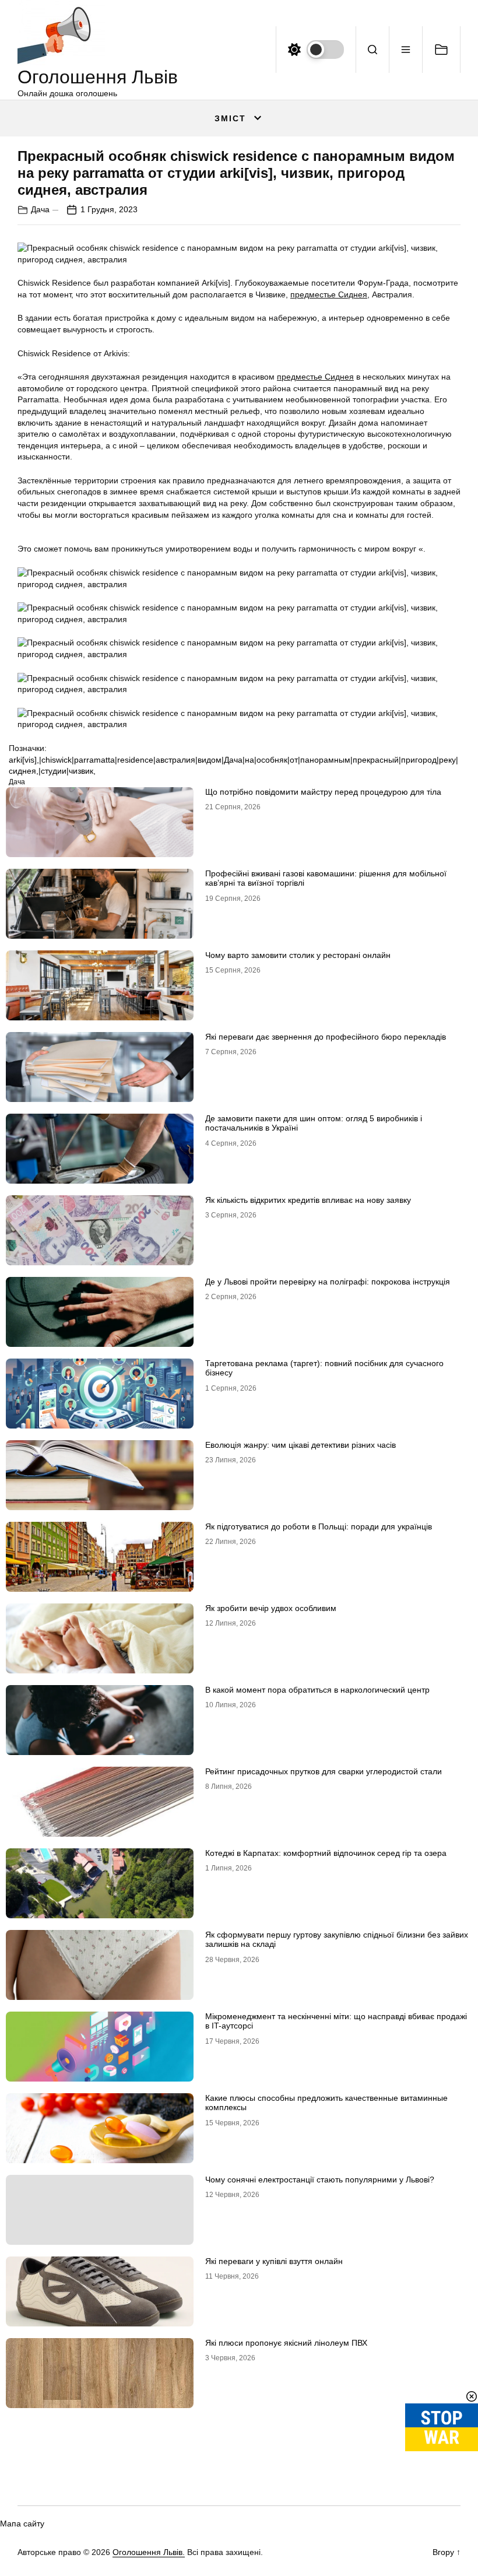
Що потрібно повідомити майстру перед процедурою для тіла (323, 792)
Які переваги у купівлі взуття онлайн (274, 2261)
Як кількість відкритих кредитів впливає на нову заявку (308, 1200)
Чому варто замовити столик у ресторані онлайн (298, 955)
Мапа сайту (22, 2524)
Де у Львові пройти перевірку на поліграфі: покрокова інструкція (328, 1282)
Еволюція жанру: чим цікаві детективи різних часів (300, 1445)
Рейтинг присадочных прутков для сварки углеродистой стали (324, 1771)
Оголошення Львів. (149, 2552)
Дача (40, 209)
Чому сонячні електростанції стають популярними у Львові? (320, 2180)
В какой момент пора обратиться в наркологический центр (317, 1690)
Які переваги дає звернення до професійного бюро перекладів (326, 1037)
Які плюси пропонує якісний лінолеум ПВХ (286, 2343)
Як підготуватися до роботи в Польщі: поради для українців (319, 1526)
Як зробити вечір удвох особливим (271, 1608)
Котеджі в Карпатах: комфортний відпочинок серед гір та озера (326, 1853)
